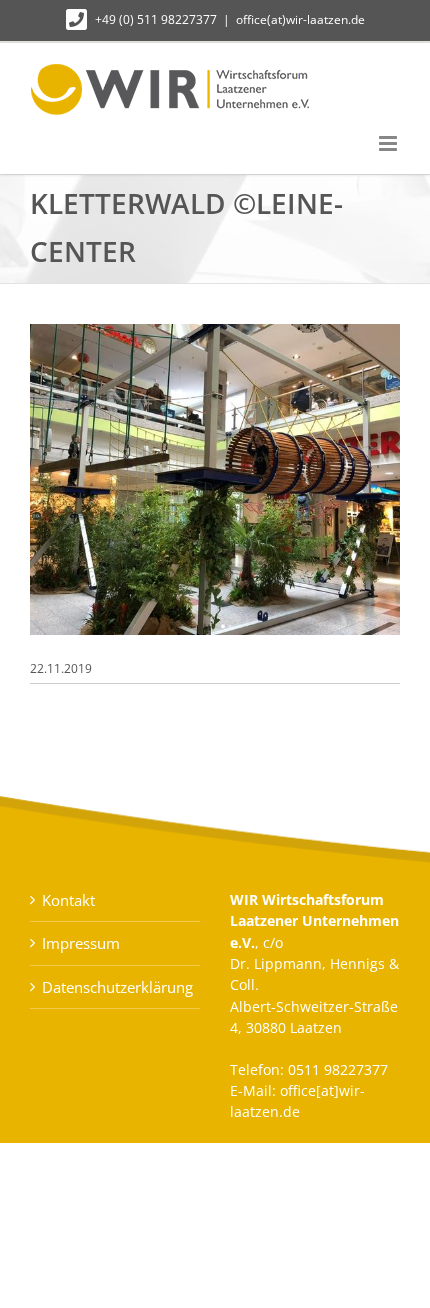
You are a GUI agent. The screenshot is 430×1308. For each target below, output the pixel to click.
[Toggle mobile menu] (389, 143)
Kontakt (68, 900)
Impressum (81, 943)
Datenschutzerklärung (116, 987)
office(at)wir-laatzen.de (300, 19)
